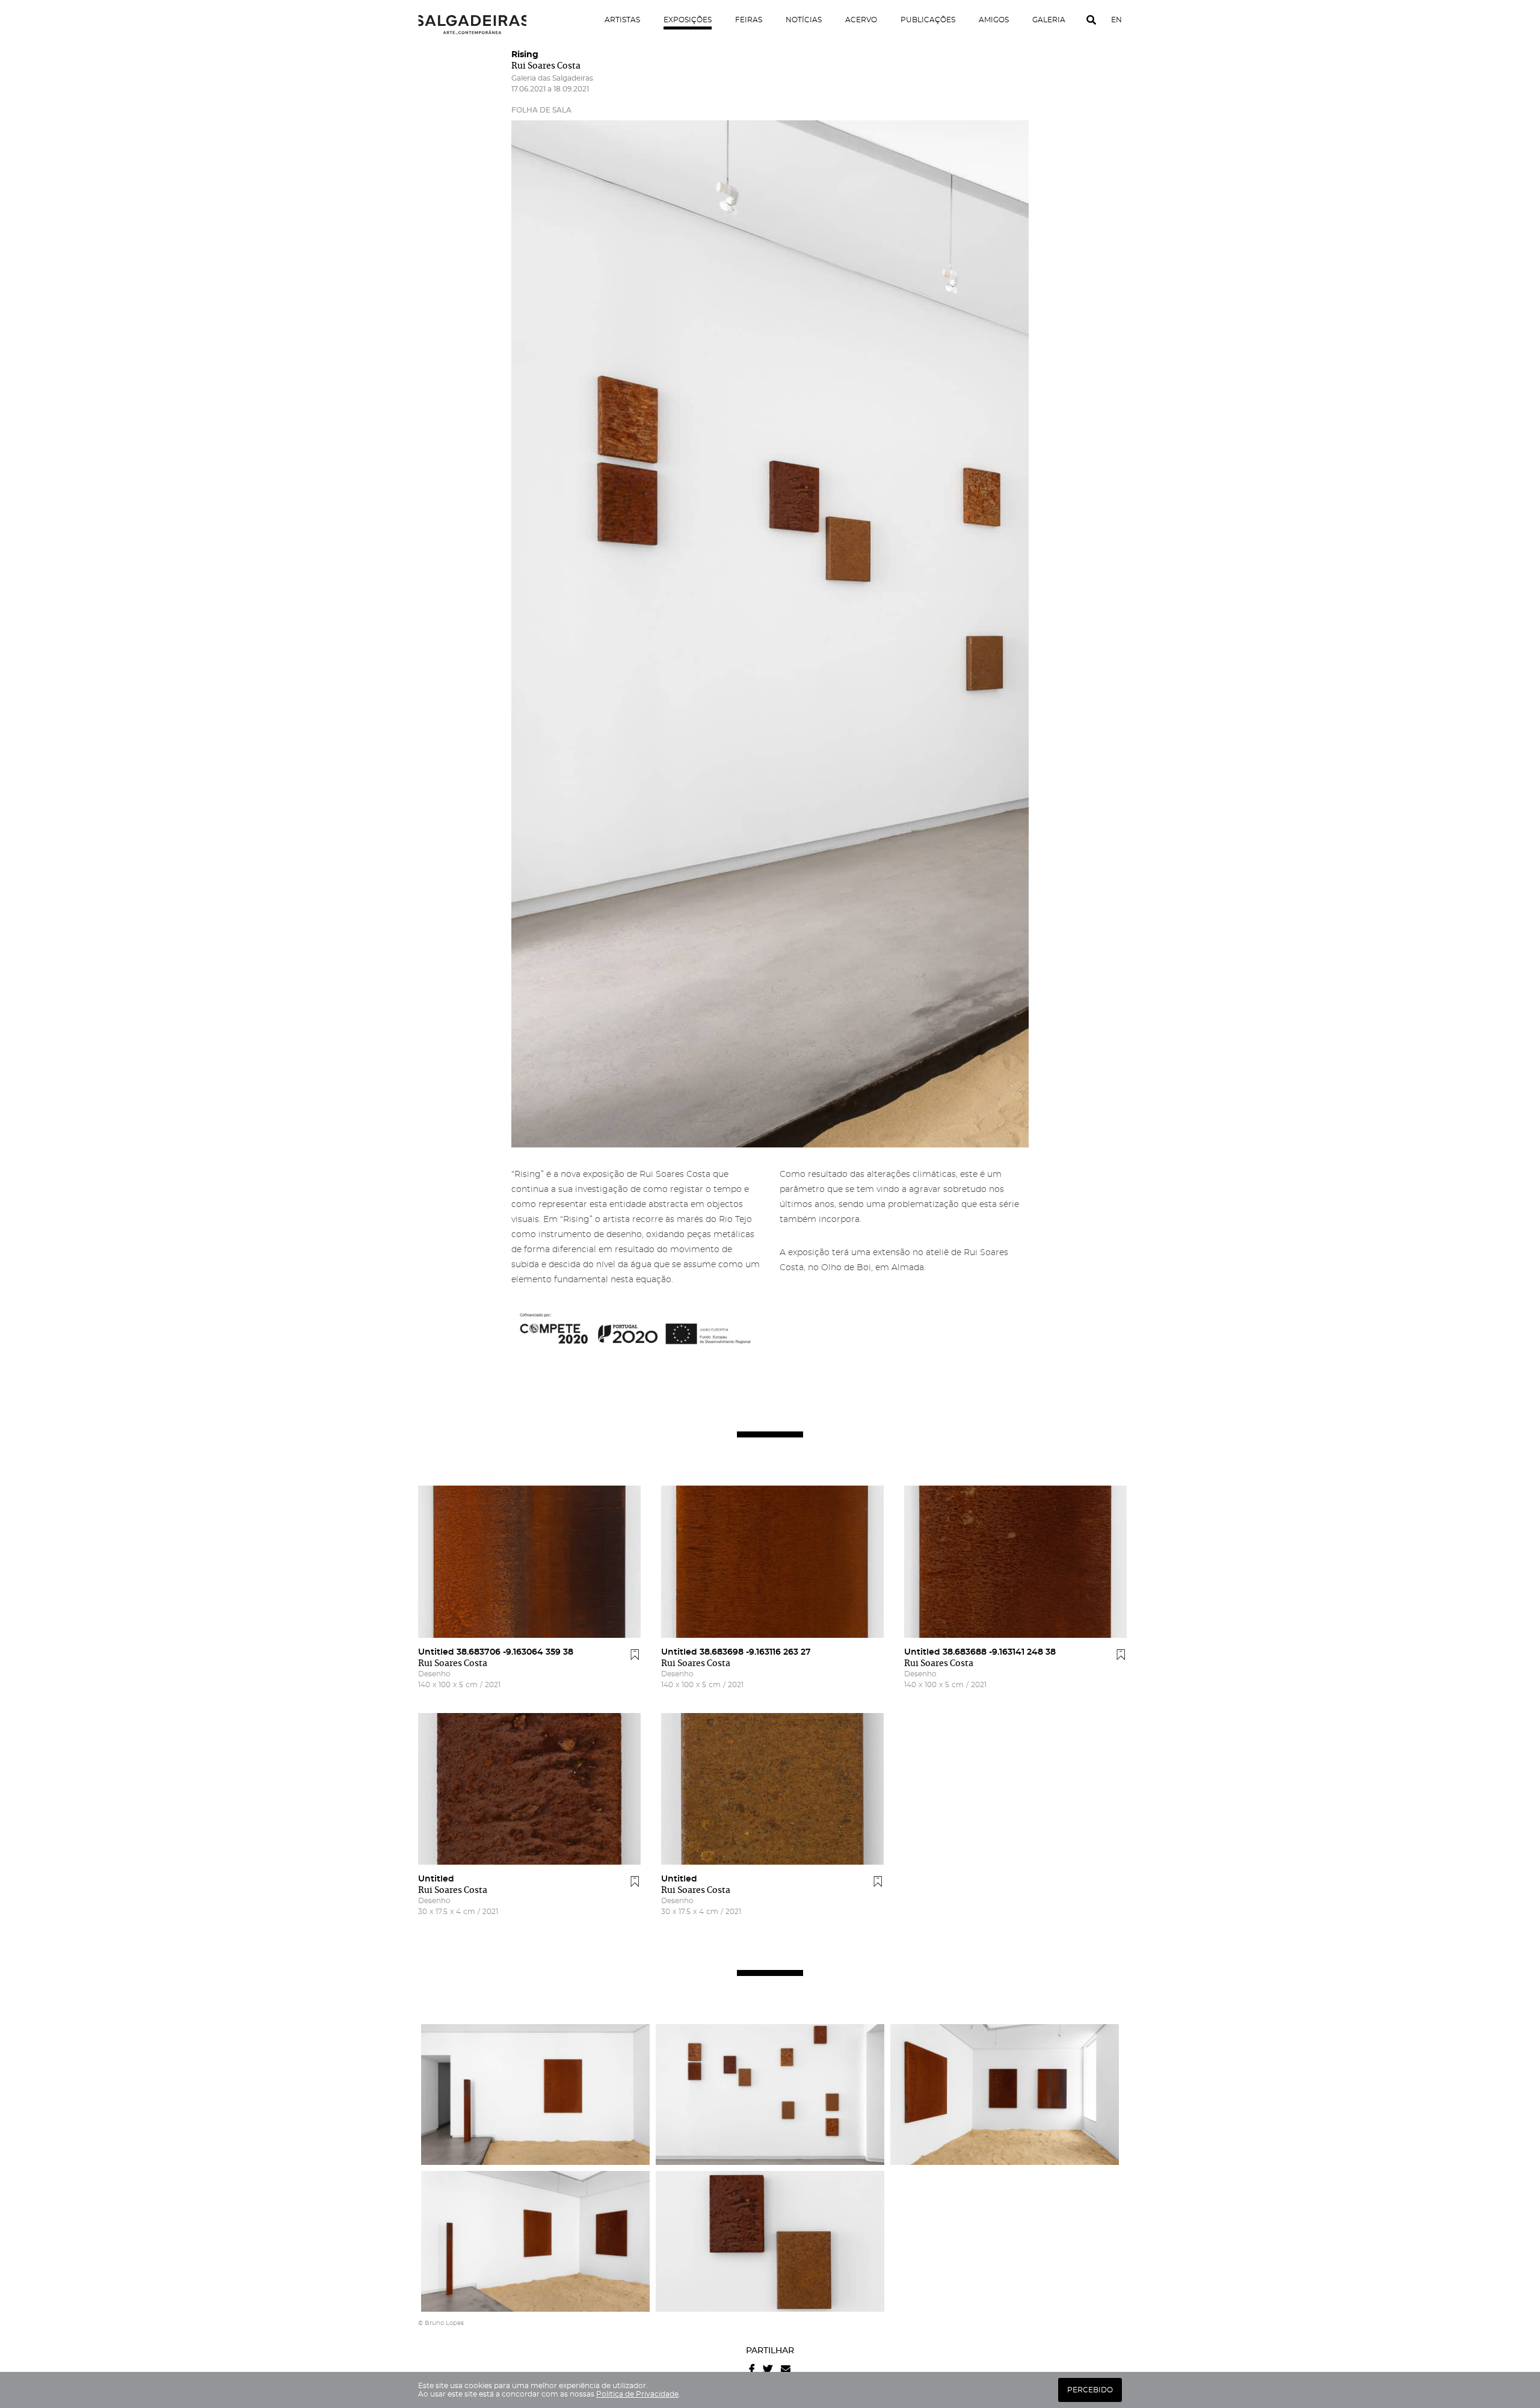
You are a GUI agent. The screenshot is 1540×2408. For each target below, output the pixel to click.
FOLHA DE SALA (541, 110)
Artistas (622, 20)
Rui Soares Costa (546, 66)
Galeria (1049, 20)
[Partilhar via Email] (786, 2369)
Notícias (804, 20)
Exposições (688, 20)
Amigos (994, 20)
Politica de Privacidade (637, 2394)
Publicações (928, 20)
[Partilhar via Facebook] (752, 2369)
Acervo (861, 20)
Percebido (1090, 2390)
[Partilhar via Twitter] (768, 2369)
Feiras (749, 20)
